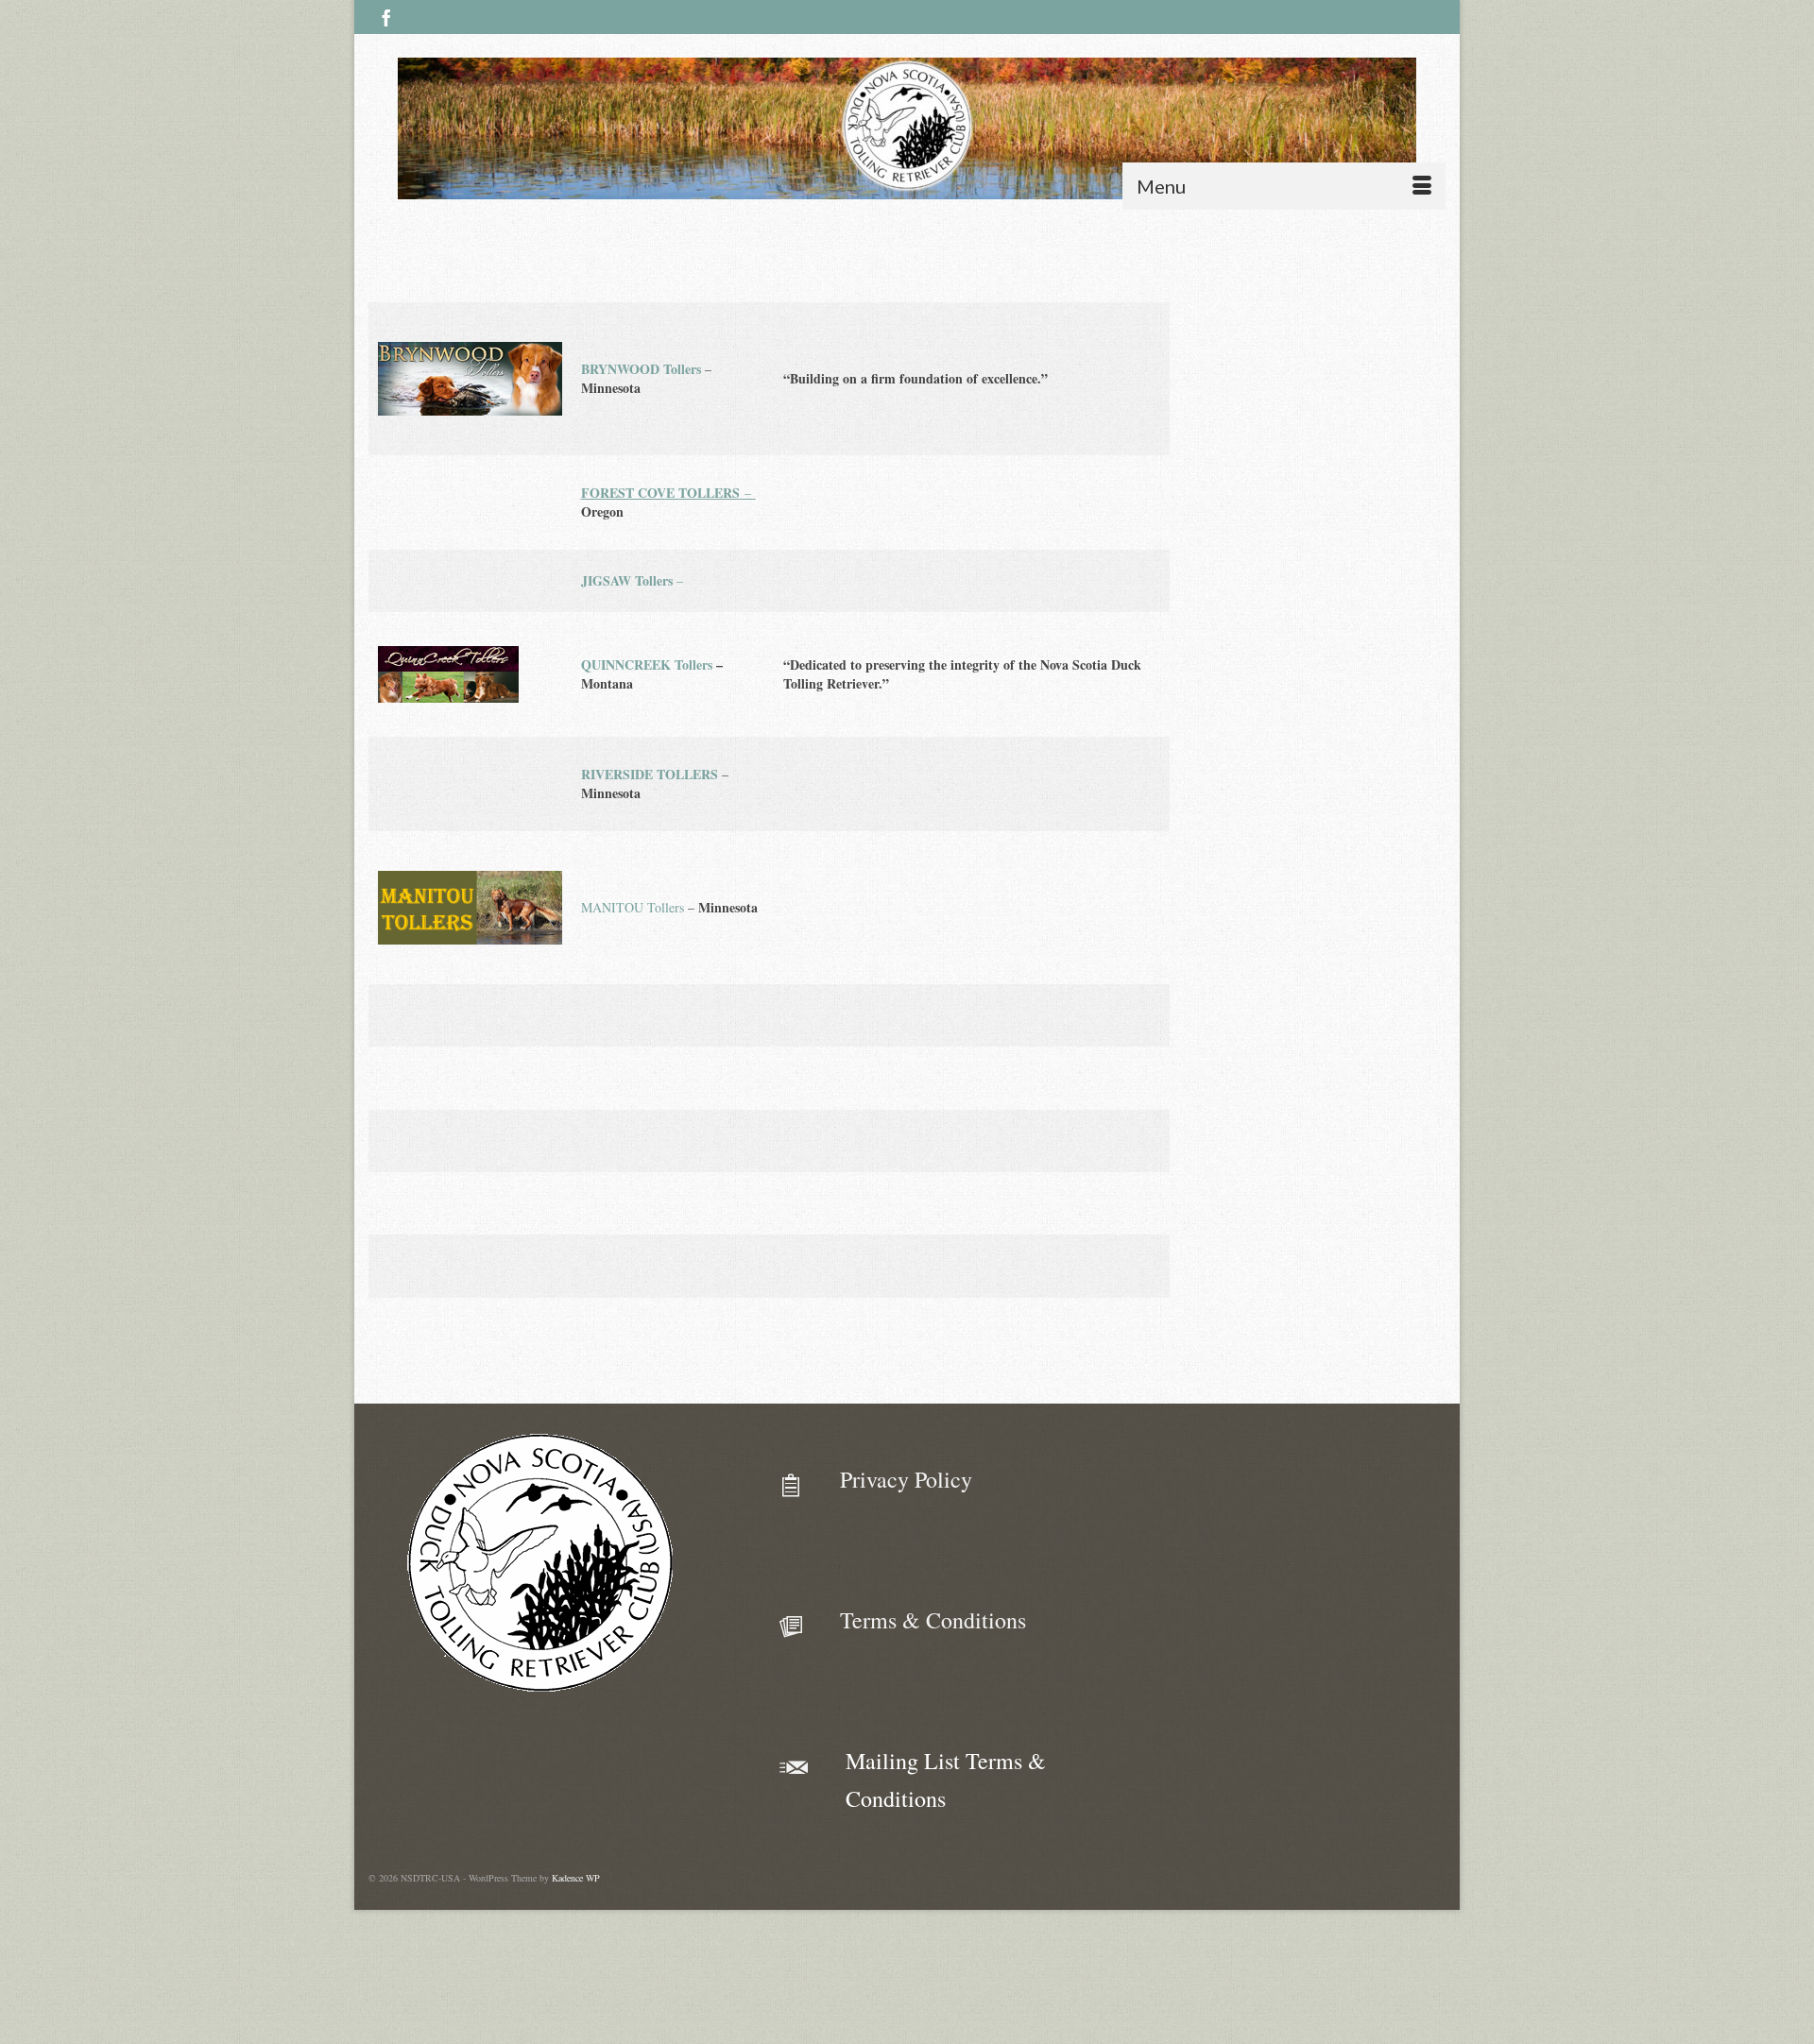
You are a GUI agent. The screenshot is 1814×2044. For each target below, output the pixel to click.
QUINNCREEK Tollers (647, 664)
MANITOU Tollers (633, 907)
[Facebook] (386, 17)
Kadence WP (576, 1878)
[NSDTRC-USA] (907, 128)
